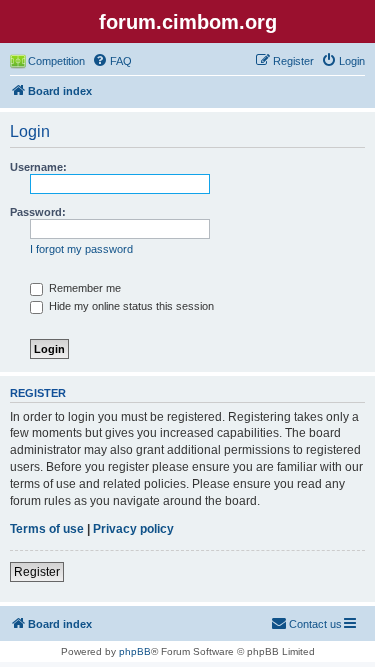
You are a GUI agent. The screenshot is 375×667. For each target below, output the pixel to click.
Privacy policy (133, 529)
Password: (38, 212)
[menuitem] (112, 61)
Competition (56, 61)
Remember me (83, 288)
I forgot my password (81, 249)
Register (37, 572)
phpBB (135, 651)
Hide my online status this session (130, 306)
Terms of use (47, 529)
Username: (38, 167)
